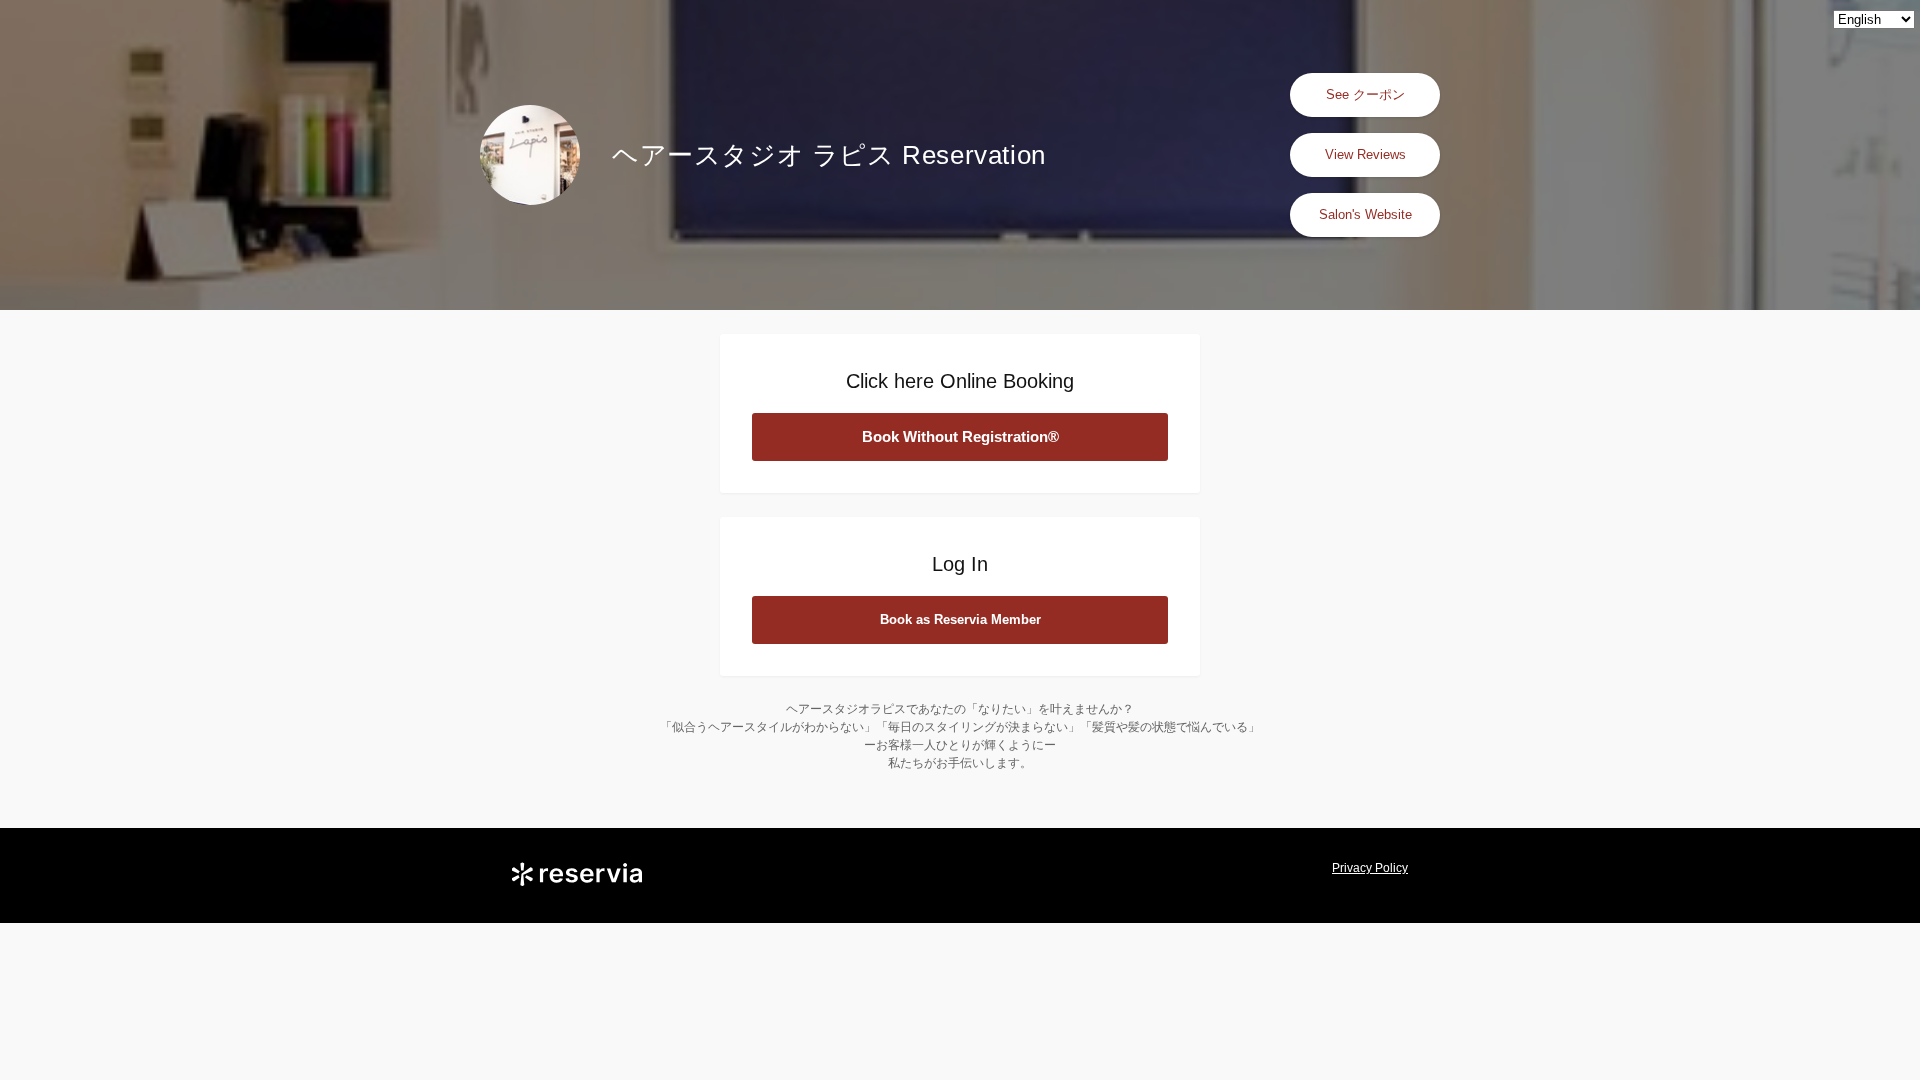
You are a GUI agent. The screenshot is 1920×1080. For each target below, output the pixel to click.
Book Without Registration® (960, 436)
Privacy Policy (1370, 868)
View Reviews (1365, 154)
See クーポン (1365, 94)
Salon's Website (1365, 214)
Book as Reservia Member (960, 619)
